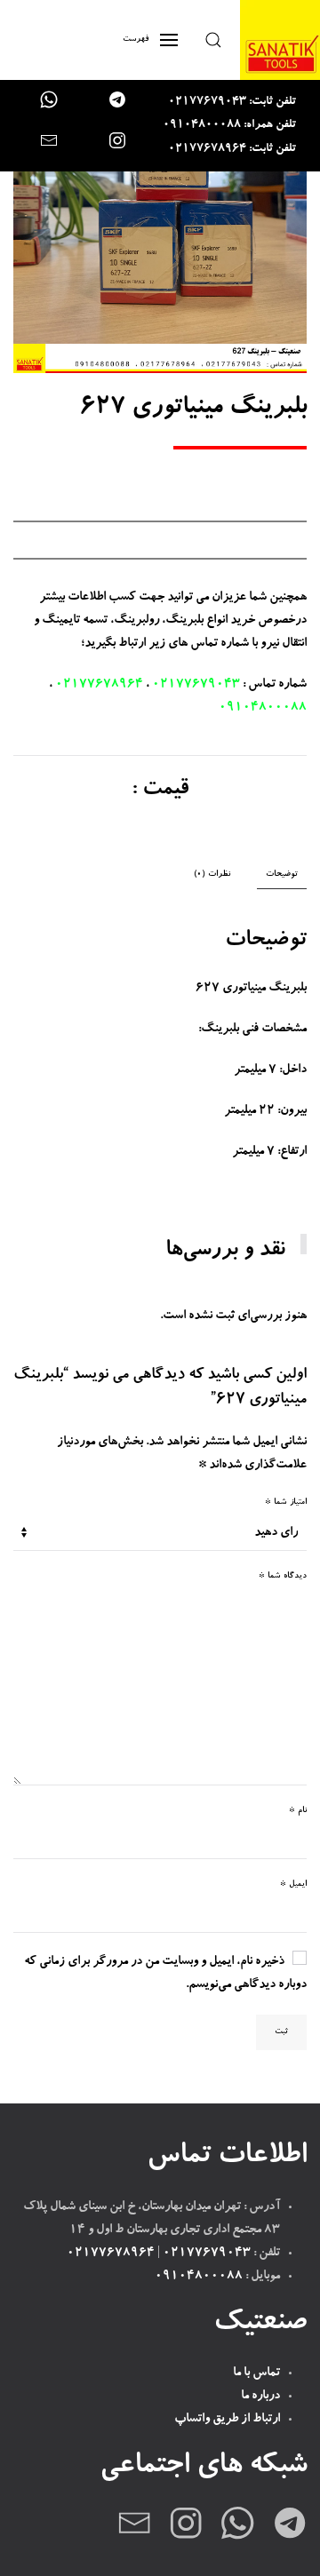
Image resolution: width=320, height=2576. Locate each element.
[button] (213, 40)
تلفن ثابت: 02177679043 (232, 103)
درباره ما (260, 2397)
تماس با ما (256, 2373)
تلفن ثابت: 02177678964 (232, 150)
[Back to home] (280, 40)
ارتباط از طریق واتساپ (227, 2420)
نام (298, 1811)
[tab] (221, 875)
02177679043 (196, 685)
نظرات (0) (212, 875)
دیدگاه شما (283, 1576)
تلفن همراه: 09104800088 (229, 126)
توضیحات (282, 875)
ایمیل (293, 1884)
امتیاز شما (286, 1503)
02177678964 (99, 685)
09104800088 (263, 708)
